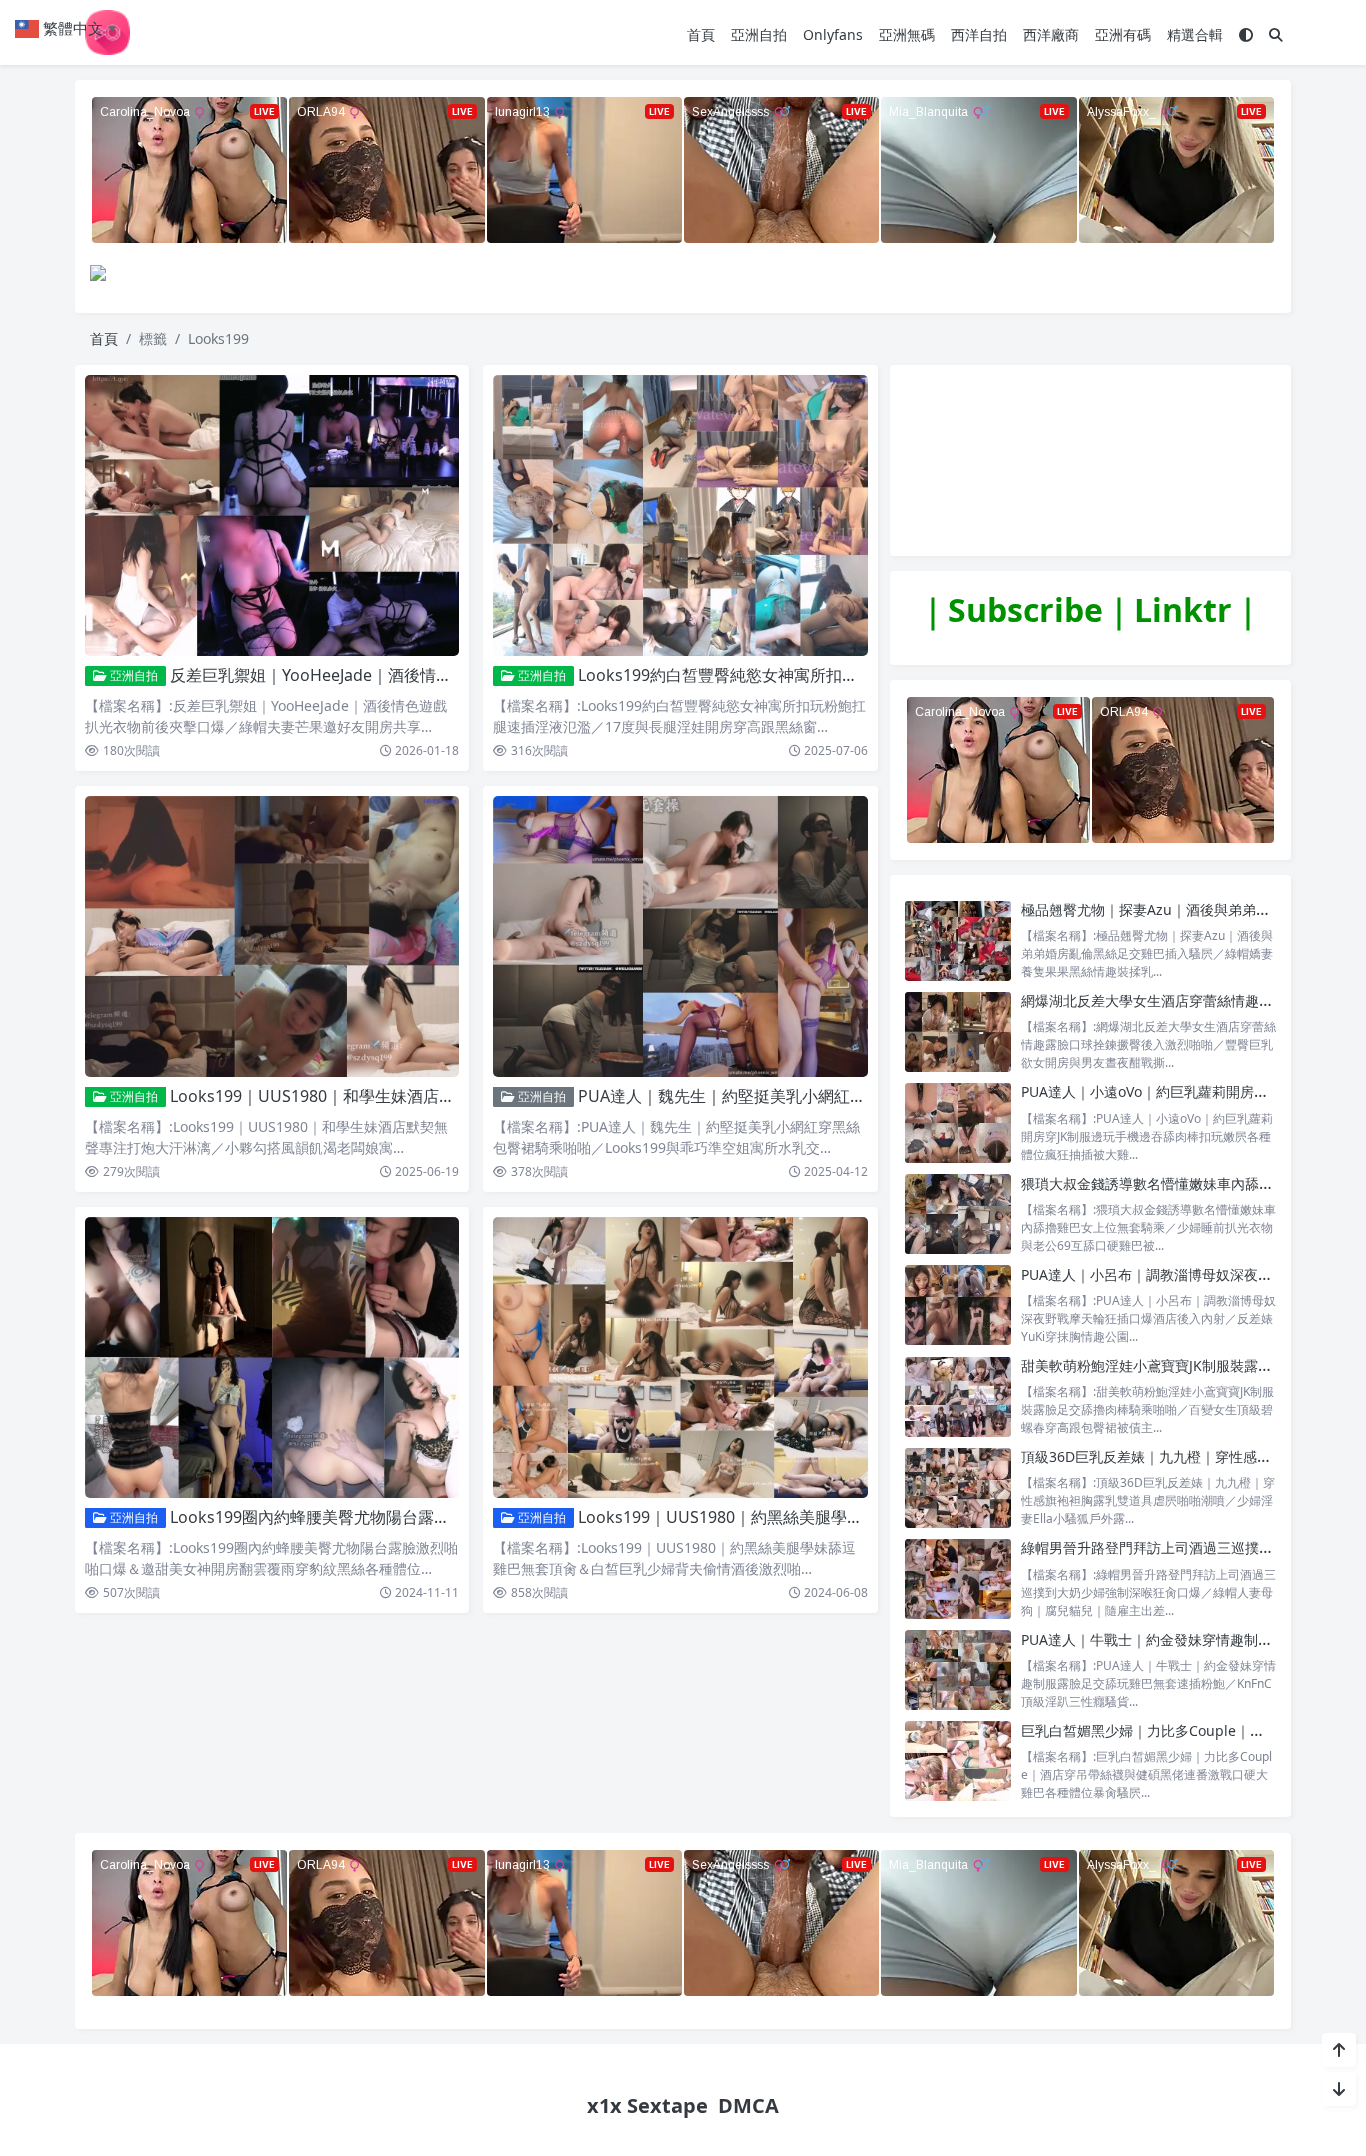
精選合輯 (1195, 34)
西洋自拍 (979, 34)
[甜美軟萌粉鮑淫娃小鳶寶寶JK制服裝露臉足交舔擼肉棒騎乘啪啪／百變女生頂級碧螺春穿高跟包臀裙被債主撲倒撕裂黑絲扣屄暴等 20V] (958, 1396)
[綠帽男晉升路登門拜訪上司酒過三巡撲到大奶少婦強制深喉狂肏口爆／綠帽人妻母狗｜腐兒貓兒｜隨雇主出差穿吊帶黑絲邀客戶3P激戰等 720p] (958, 1578)
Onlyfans (833, 34)
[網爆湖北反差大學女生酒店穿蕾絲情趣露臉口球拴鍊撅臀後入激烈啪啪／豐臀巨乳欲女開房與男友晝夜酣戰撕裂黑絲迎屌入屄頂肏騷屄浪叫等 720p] (958, 1031)
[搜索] (1276, 34)
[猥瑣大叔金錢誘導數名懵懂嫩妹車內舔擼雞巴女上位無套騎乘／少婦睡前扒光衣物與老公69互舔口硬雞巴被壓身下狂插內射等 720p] (958, 1214)
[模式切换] (1246, 34)
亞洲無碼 (907, 34)
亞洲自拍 (759, 34)
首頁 (701, 34)
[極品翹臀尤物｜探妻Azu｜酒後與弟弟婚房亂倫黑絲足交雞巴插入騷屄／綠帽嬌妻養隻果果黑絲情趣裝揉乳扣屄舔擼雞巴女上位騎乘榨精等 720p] (958, 940)
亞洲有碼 (1123, 34)
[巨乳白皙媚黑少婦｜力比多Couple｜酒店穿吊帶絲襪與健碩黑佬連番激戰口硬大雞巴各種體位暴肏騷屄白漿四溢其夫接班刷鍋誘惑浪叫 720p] (958, 1761)
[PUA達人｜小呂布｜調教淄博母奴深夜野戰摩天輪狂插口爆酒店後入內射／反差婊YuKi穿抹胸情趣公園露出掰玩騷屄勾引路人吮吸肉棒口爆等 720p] (958, 1305)
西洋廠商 (1051, 34)
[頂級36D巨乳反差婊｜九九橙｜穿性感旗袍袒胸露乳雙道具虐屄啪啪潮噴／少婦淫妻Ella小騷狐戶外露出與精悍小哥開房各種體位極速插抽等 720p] (958, 1487)
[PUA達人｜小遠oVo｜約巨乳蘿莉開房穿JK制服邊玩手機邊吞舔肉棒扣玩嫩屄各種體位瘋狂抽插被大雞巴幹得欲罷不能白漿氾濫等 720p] (958, 1122)
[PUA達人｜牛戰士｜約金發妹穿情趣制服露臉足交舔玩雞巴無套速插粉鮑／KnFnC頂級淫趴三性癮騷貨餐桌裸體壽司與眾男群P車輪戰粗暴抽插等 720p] (958, 1670)
